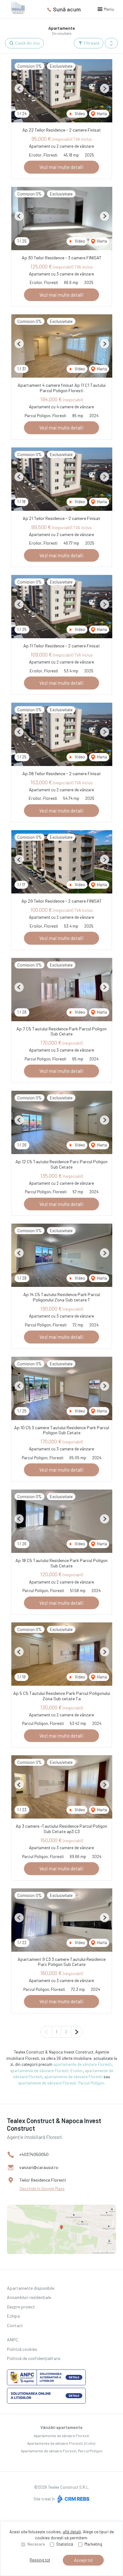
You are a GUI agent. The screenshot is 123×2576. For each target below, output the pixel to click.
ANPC (13, 2340)
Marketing (93, 2544)
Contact (15, 2325)
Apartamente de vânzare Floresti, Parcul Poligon (62, 2451)
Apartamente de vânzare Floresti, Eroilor (61, 2443)
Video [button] (79, 114)
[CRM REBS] (73, 2499)
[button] (111, 43)
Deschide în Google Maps (42, 2189)
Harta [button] (102, 114)
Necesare (36, 2544)
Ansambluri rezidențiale (29, 2297)
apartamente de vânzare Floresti (82, 2064)
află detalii (72, 2532)
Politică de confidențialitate (34, 2358)
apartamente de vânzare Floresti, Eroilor (47, 2071)
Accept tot (83, 2560)
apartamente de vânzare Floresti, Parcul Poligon (61, 2083)
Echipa (13, 2316)
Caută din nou (27, 43)
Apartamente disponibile (31, 2288)
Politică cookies (22, 2349)
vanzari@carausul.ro (39, 2167)
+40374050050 (34, 2154)
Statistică (65, 2544)
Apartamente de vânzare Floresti (61, 2436)
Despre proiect (21, 2307)
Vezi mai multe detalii (61, 167)
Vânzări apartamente (61, 2427)
